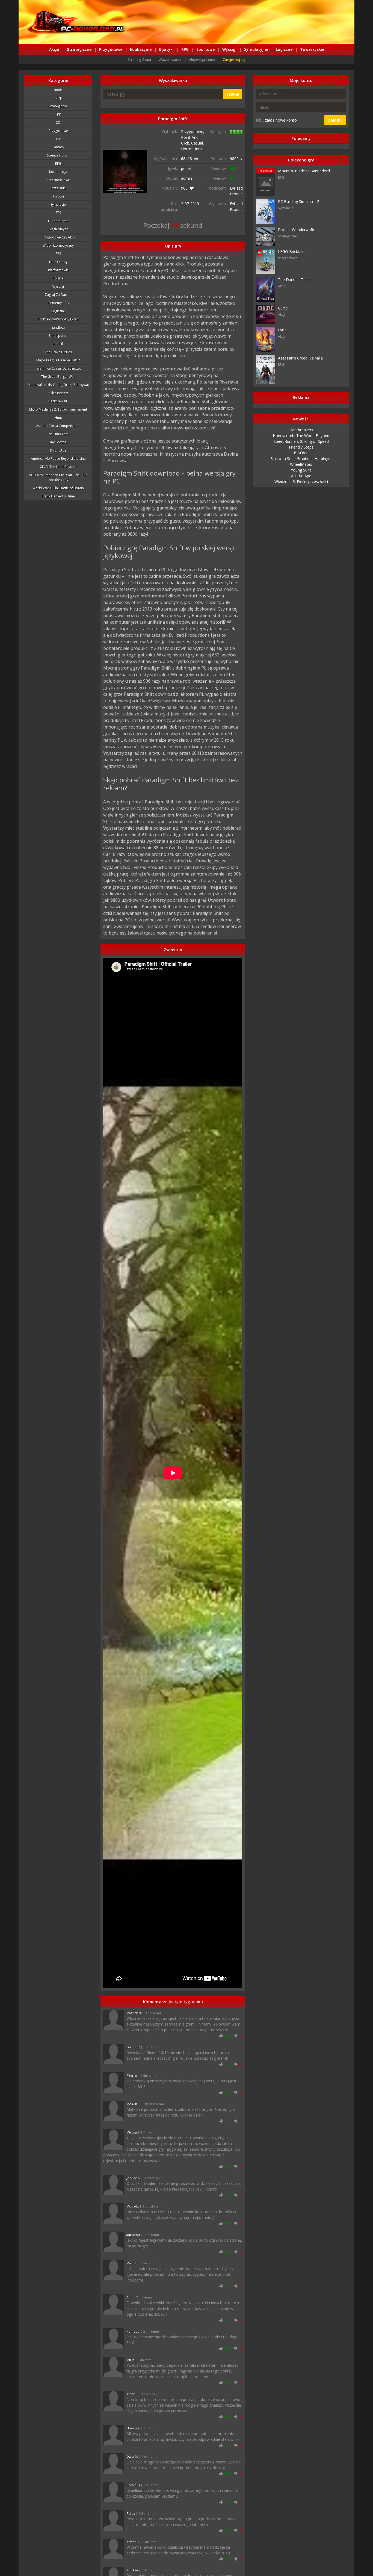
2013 (195, 204)
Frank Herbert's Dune (58, 496)
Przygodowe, (193, 132)
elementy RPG (58, 303)
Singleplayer (58, 229)
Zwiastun (173, 950)
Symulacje (58, 204)
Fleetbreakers (301, 430)
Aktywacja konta (202, 60)
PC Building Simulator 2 (299, 201)
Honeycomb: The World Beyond (301, 436)
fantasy (58, 147)
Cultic (283, 308)
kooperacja (58, 172)
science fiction (58, 155)
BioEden (301, 453)
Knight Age (58, 450)
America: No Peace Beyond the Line (58, 459)
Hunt (58, 418)
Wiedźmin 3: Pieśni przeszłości (301, 481)
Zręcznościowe (58, 180)
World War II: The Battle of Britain (58, 488)
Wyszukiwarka (170, 60)
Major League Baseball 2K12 (58, 360)
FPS (58, 254)
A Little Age (301, 476)
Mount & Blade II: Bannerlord (304, 171)
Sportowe (205, 49)
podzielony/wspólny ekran (58, 319)
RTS (58, 213)
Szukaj (233, 94)
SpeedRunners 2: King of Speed (301, 441)
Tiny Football (58, 442)
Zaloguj (335, 120)
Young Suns (301, 470)
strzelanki (58, 188)
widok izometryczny (58, 245)
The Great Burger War (58, 377)
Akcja (54, 49)
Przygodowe (111, 49)
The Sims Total (58, 434)
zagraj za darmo (58, 295)
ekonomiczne (58, 221)
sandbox (58, 327)
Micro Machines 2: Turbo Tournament (58, 409)
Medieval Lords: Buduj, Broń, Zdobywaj (58, 385)
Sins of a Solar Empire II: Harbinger (301, 459)
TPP (58, 139)
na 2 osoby (58, 262)
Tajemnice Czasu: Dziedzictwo (58, 368)
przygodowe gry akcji (58, 237)
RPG (185, 49)
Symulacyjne (256, 49)
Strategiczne (79, 49)
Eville (282, 330)
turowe (58, 196)
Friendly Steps (301, 447)
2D (58, 123)
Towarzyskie (312, 49)
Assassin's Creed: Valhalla (300, 358)
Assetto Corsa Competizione (58, 426)
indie (58, 90)
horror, (188, 149)
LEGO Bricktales (292, 251)
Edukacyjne (141, 49)
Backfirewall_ (58, 401)
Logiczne (284, 49)
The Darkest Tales (294, 280)
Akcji (58, 98)
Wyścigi (229, 49)
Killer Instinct (58, 393)
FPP (58, 114)
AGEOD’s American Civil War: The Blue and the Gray (58, 477)
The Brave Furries (58, 352)
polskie (58, 278)
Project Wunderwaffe (297, 230)
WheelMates (301, 464)
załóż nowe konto (281, 120)
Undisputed (58, 336)
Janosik (58, 344)
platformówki (58, 270)
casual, (198, 143)
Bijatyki (166, 49)
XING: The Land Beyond (58, 467)
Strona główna (139, 60)
